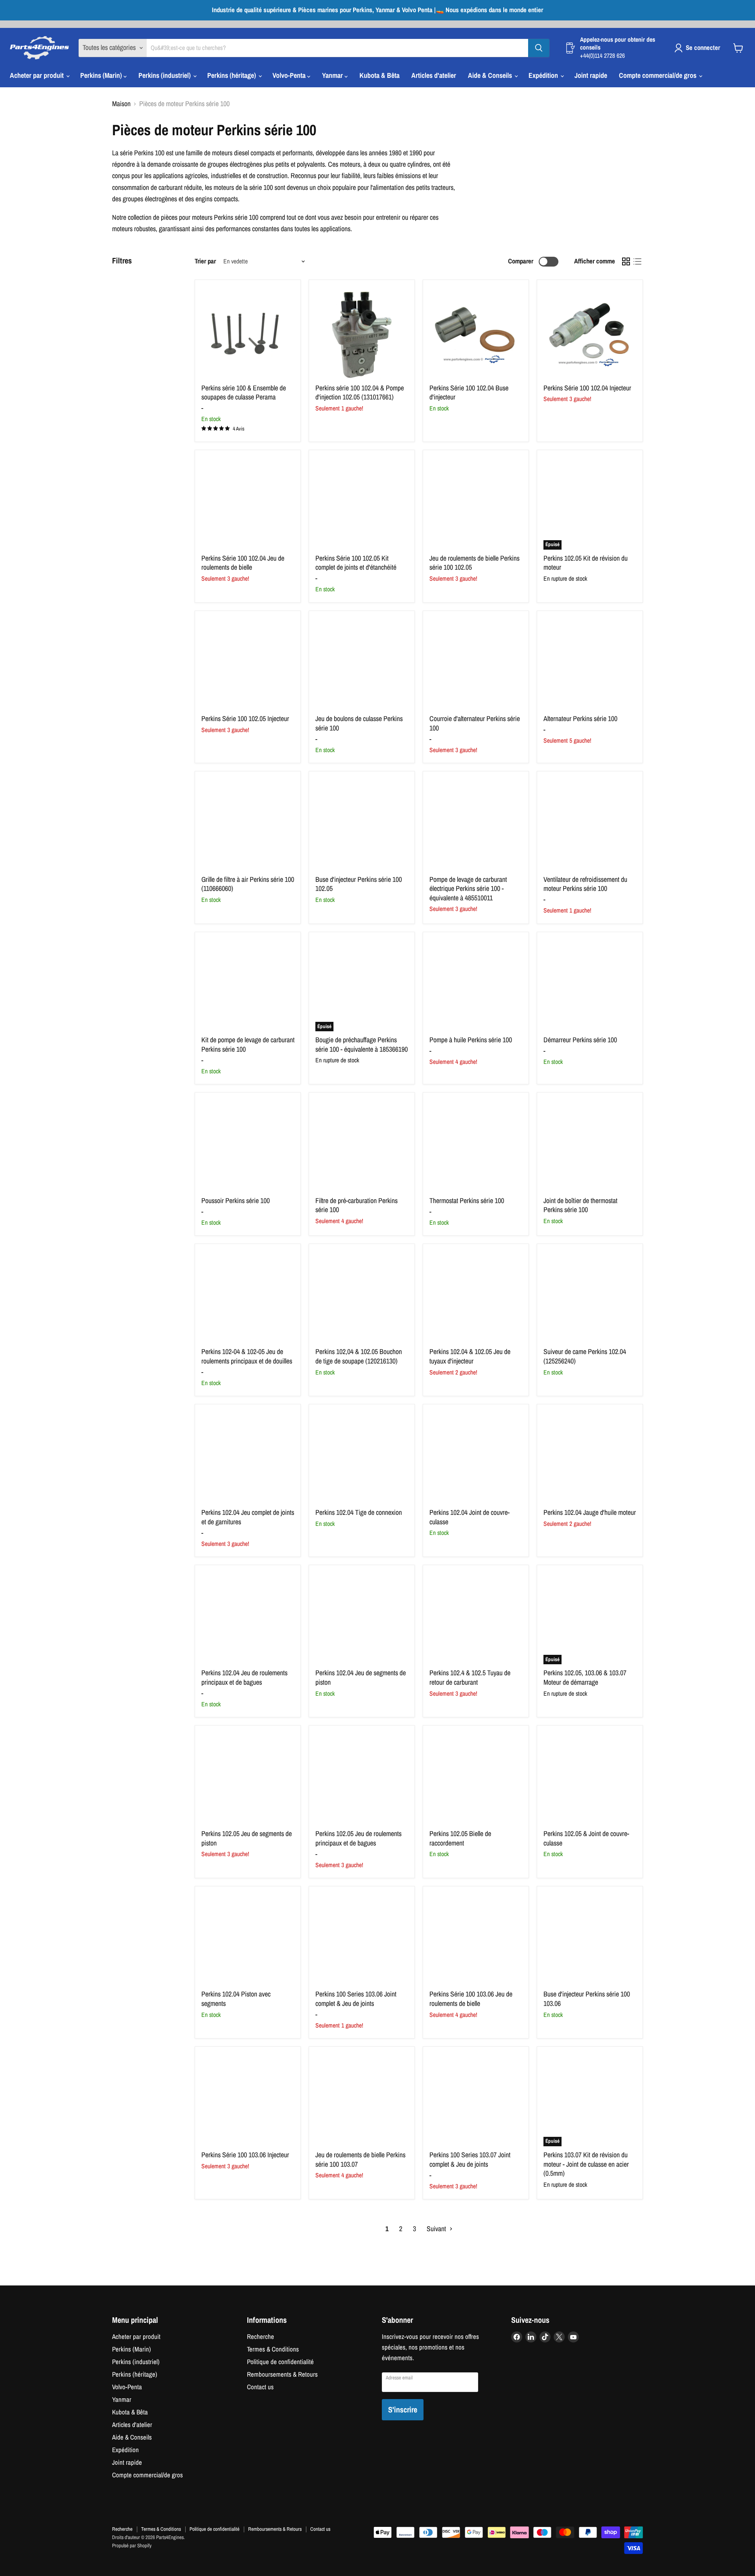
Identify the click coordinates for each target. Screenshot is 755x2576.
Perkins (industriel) (165, 75)
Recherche (261, 2337)
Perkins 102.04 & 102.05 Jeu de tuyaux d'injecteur (470, 1356)
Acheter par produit (38, 75)
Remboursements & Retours (282, 2374)
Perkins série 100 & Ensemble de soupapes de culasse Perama (244, 393)
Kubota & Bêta (379, 75)
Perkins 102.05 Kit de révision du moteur (586, 563)
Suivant (437, 2229)
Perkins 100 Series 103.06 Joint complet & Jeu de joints (356, 1999)
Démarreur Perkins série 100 (580, 1040)
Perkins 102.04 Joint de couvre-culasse (470, 1517)
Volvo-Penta (290, 75)
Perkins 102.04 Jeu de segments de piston (361, 1677)
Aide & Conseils (491, 75)
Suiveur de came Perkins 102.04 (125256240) (585, 1356)
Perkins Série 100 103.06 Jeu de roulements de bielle (471, 1999)
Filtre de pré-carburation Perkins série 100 (356, 1205)
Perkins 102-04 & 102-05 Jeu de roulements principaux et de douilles (247, 1356)
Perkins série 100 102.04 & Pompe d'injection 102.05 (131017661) (360, 393)
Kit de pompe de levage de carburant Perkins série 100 (248, 1044)
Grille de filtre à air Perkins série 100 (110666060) (248, 884)
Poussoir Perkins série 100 (236, 1201)
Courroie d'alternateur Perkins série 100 (475, 723)
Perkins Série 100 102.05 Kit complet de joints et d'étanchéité (356, 563)
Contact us (260, 2387)
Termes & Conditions (273, 2349)
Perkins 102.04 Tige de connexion (359, 1512)
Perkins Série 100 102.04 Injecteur (587, 388)
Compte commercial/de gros (658, 75)
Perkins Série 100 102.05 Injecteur (245, 719)
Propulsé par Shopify (132, 2546)
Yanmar (333, 75)
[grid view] (626, 262)
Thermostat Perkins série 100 (467, 1201)
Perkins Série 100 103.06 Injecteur (245, 2155)
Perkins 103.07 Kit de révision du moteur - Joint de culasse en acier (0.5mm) (586, 2164)
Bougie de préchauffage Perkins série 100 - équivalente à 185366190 (362, 1044)
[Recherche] (539, 48)
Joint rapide (591, 75)
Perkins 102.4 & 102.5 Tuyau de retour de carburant (470, 1677)
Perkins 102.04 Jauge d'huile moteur (590, 1512)
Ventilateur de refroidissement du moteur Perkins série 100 (585, 884)
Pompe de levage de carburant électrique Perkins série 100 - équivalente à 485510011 (468, 889)
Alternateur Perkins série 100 (580, 719)
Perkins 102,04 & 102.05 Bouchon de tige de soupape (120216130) (359, 1356)
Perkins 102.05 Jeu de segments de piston (247, 1838)
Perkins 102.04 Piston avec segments (236, 1999)
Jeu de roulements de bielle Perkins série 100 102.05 (474, 563)
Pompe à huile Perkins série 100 (471, 1040)
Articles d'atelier (434, 75)
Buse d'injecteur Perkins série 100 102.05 (359, 884)
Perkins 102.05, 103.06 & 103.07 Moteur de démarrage (585, 1677)
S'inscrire (403, 2409)
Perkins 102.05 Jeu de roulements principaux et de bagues (358, 1838)
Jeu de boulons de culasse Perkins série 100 (359, 723)
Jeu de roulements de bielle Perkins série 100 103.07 (360, 2159)
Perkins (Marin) (102, 75)
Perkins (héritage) (232, 75)
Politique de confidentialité (280, 2362)
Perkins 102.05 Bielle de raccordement (460, 1838)
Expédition (544, 75)
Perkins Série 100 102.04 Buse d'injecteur (469, 393)
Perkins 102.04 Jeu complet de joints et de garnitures (248, 1517)
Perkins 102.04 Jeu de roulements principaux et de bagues (244, 1677)
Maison (121, 104)
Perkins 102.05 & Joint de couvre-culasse (586, 1838)
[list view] (637, 262)
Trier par (205, 261)
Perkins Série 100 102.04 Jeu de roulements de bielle (243, 563)
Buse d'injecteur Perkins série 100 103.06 (587, 1999)
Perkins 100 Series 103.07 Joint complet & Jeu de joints (470, 2159)
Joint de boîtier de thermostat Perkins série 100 (580, 1205)
